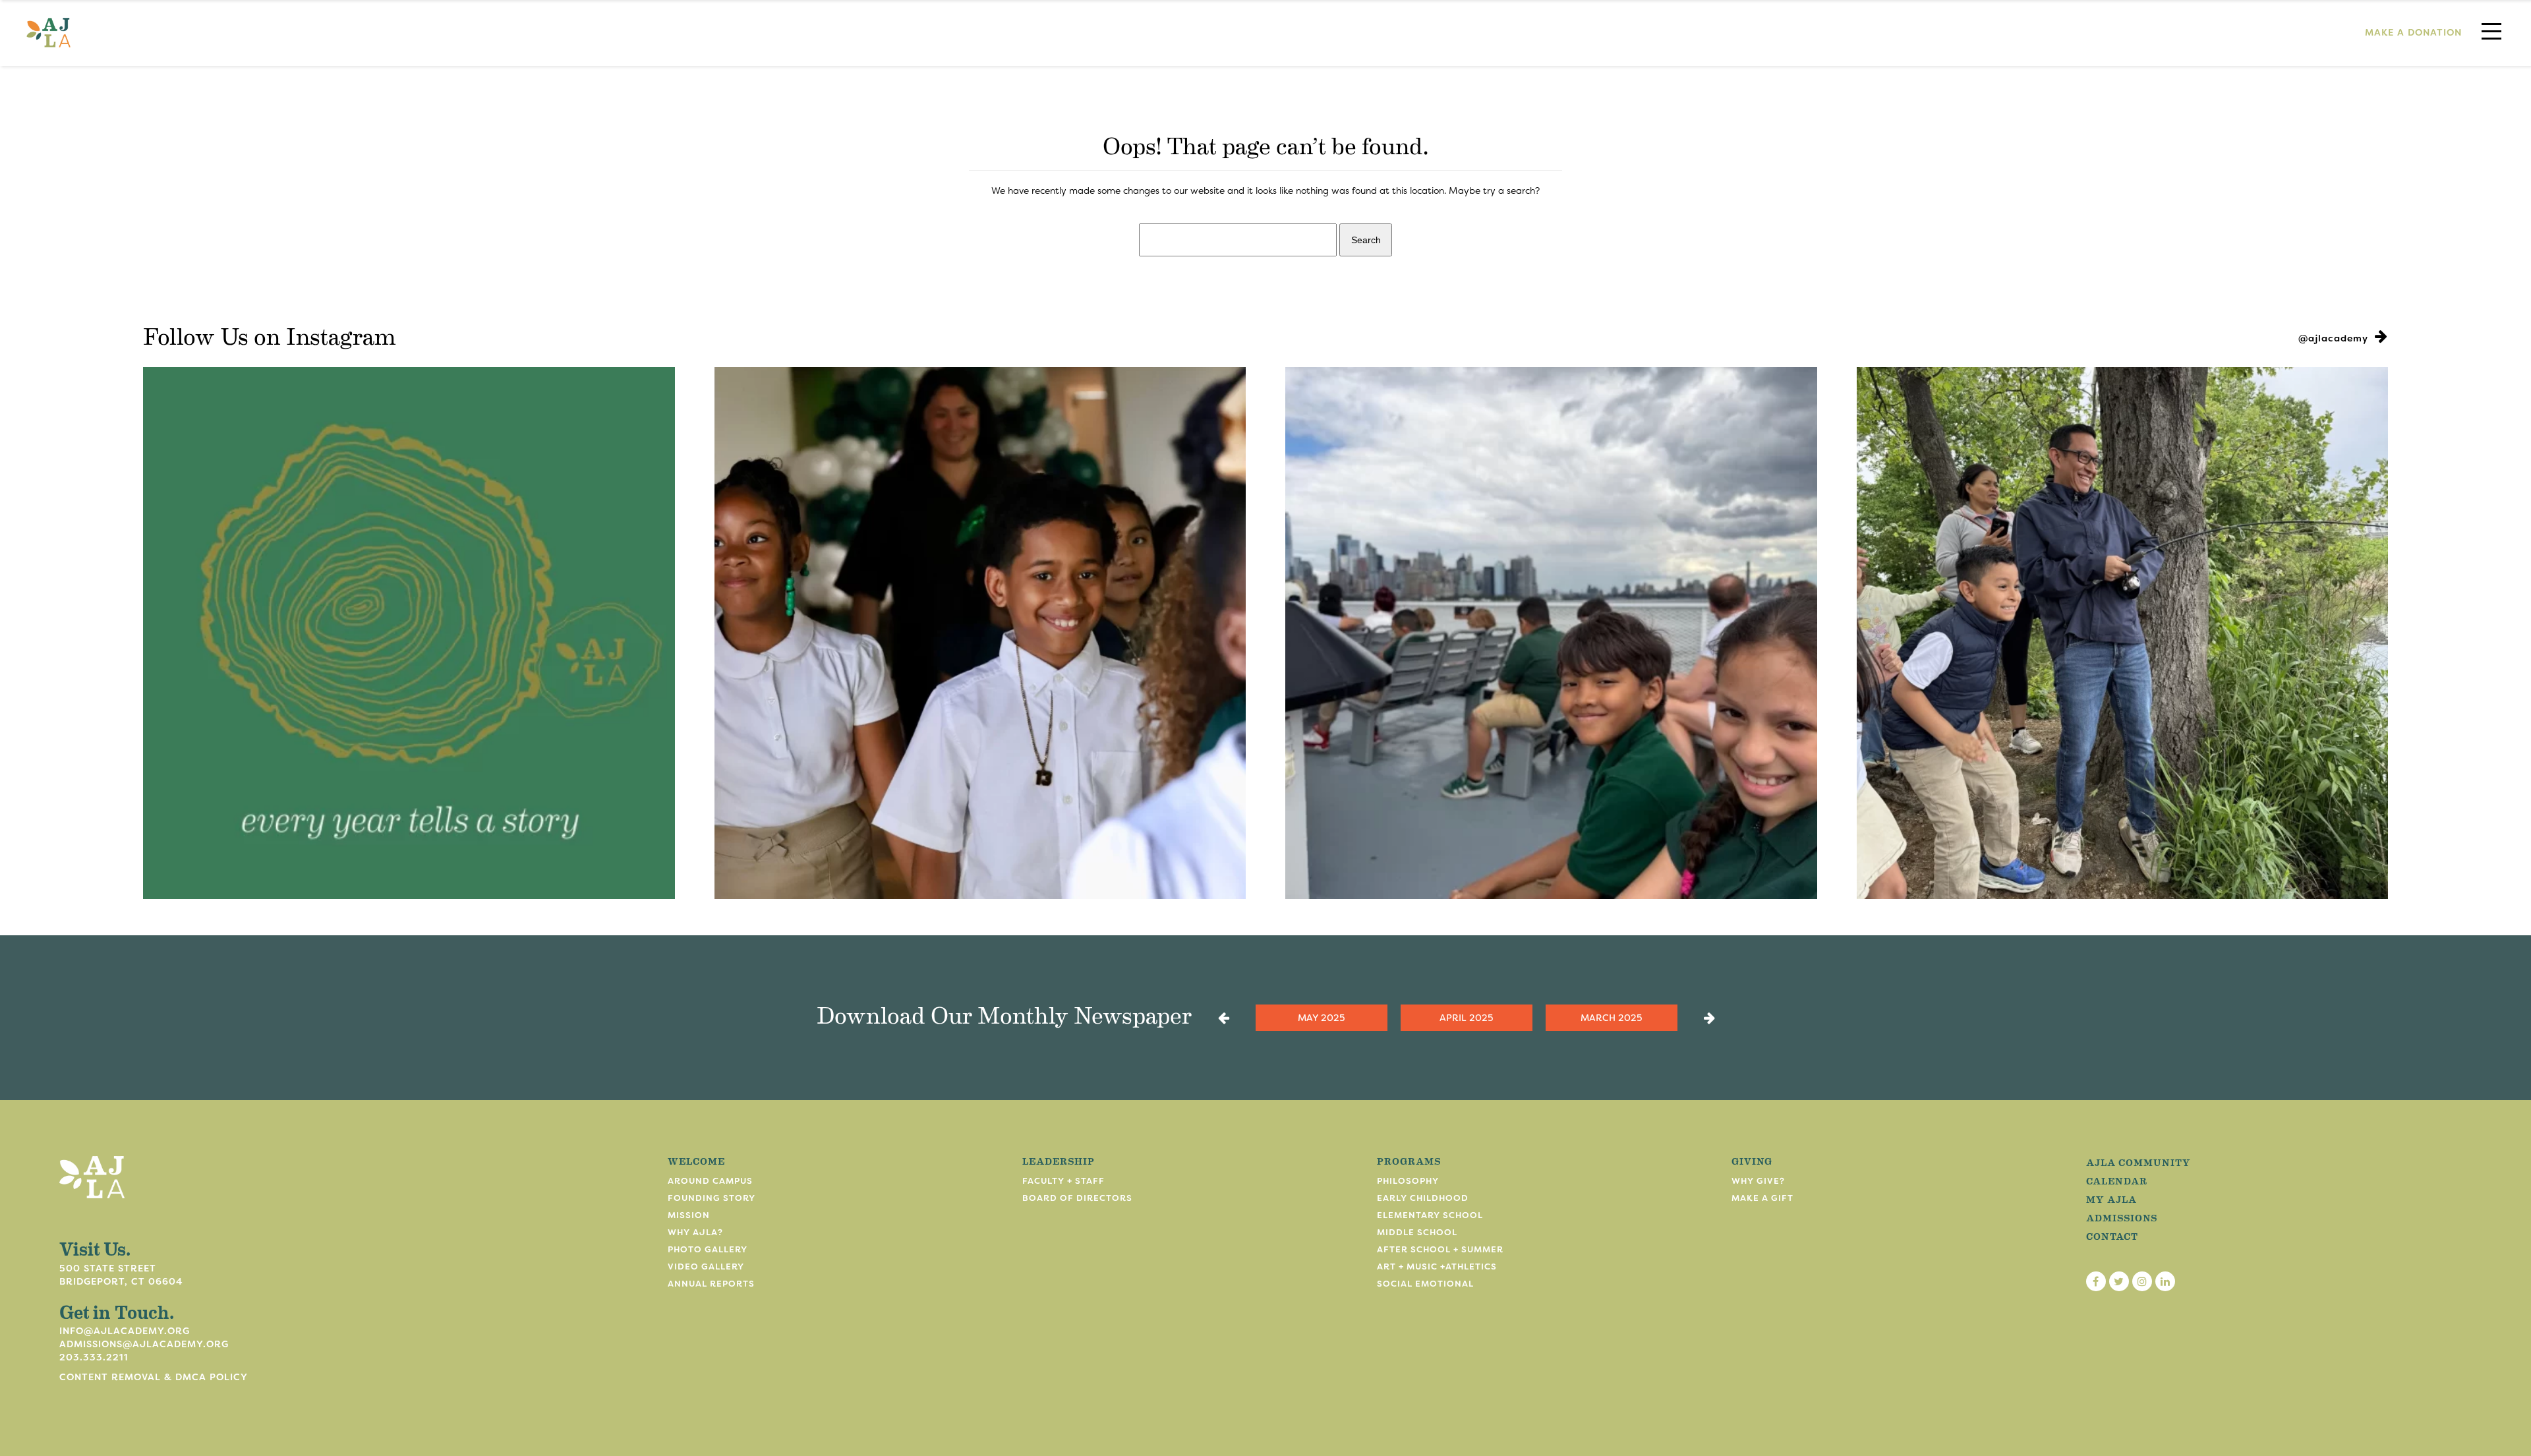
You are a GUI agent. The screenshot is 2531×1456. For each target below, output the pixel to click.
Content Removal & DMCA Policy (154, 1377)
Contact (2112, 1236)
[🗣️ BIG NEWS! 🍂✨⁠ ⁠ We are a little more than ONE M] (409, 633)
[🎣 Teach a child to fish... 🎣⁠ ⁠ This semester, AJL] (2123, 633)
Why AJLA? (695, 1232)
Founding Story (712, 1198)
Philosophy (1408, 1181)
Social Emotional (1425, 1284)
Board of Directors (1077, 1198)
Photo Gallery (708, 1249)
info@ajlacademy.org (125, 1331)
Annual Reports (711, 1284)
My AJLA (2111, 1199)
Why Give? (1758, 1181)
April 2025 (1466, 1018)
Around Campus (710, 1181)
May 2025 (1321, 1018)
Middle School (1417, 1232)
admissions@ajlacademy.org (144, 1344)
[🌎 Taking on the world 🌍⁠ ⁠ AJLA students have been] (1551, 633)
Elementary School (1430, 1215)
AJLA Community (2138, 1162)
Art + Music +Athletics (1437, 1267)
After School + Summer (1440, 1249)
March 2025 (1611, 1018)
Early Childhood (1423, 1198)
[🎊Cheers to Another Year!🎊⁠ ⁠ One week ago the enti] (980, 633)
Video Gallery (706, 1267)
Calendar (2117, 1180)
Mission (689, 1215)
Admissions (2122, 1217)
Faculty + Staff (1063, 1181)
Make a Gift (1762, 1198)
